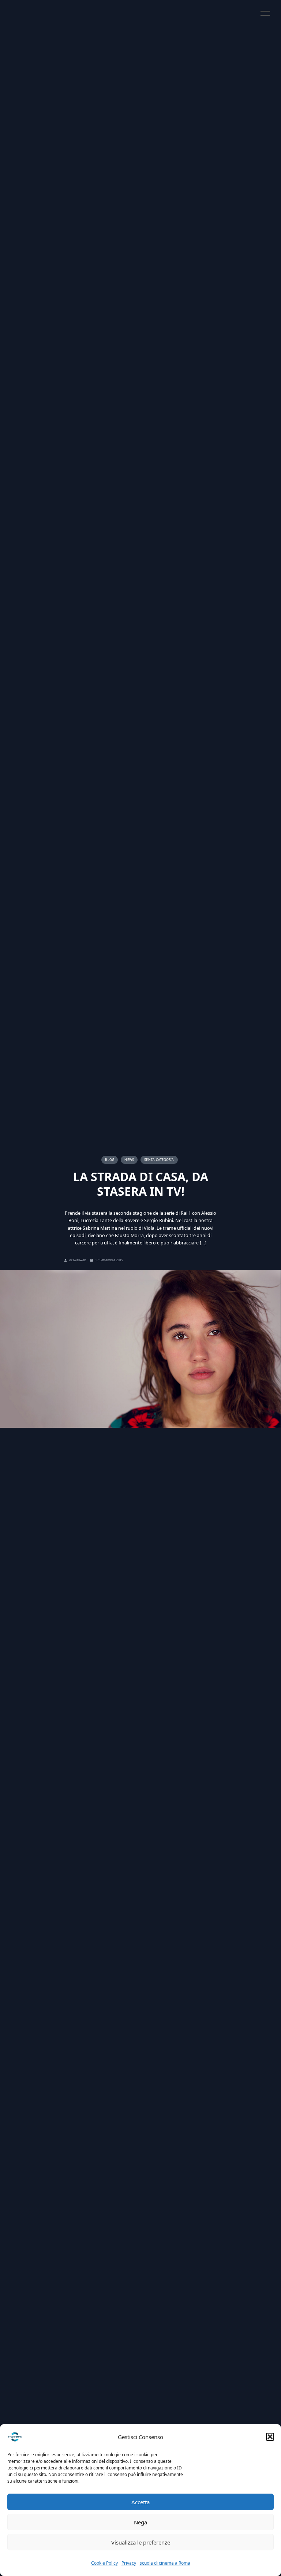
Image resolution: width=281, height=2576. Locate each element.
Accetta (140, 2502)
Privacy (129, 2563)
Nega (140, 2522)
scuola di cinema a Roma (165, 2563)
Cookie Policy (104, 2563)
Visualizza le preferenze (141, 2542)
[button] (270, 2437)
